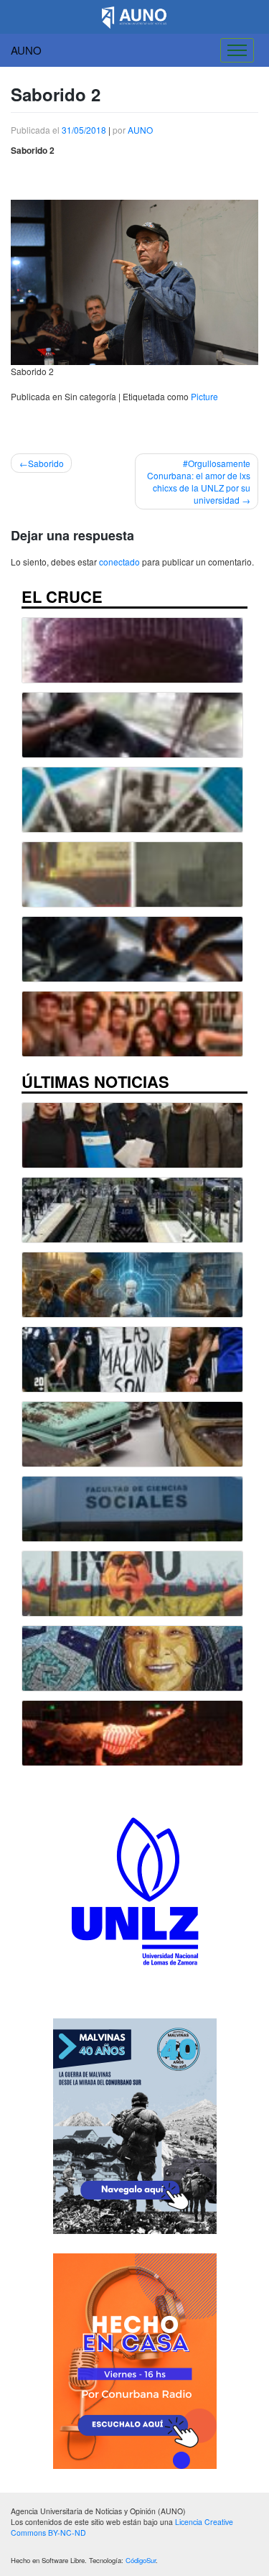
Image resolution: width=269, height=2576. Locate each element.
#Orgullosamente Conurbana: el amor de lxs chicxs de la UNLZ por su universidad (199, 481)
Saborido (46, 463)
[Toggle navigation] (237, 50)
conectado (119, 562)
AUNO (26, 50)
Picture (204, 396)
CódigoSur (141, 2560)
